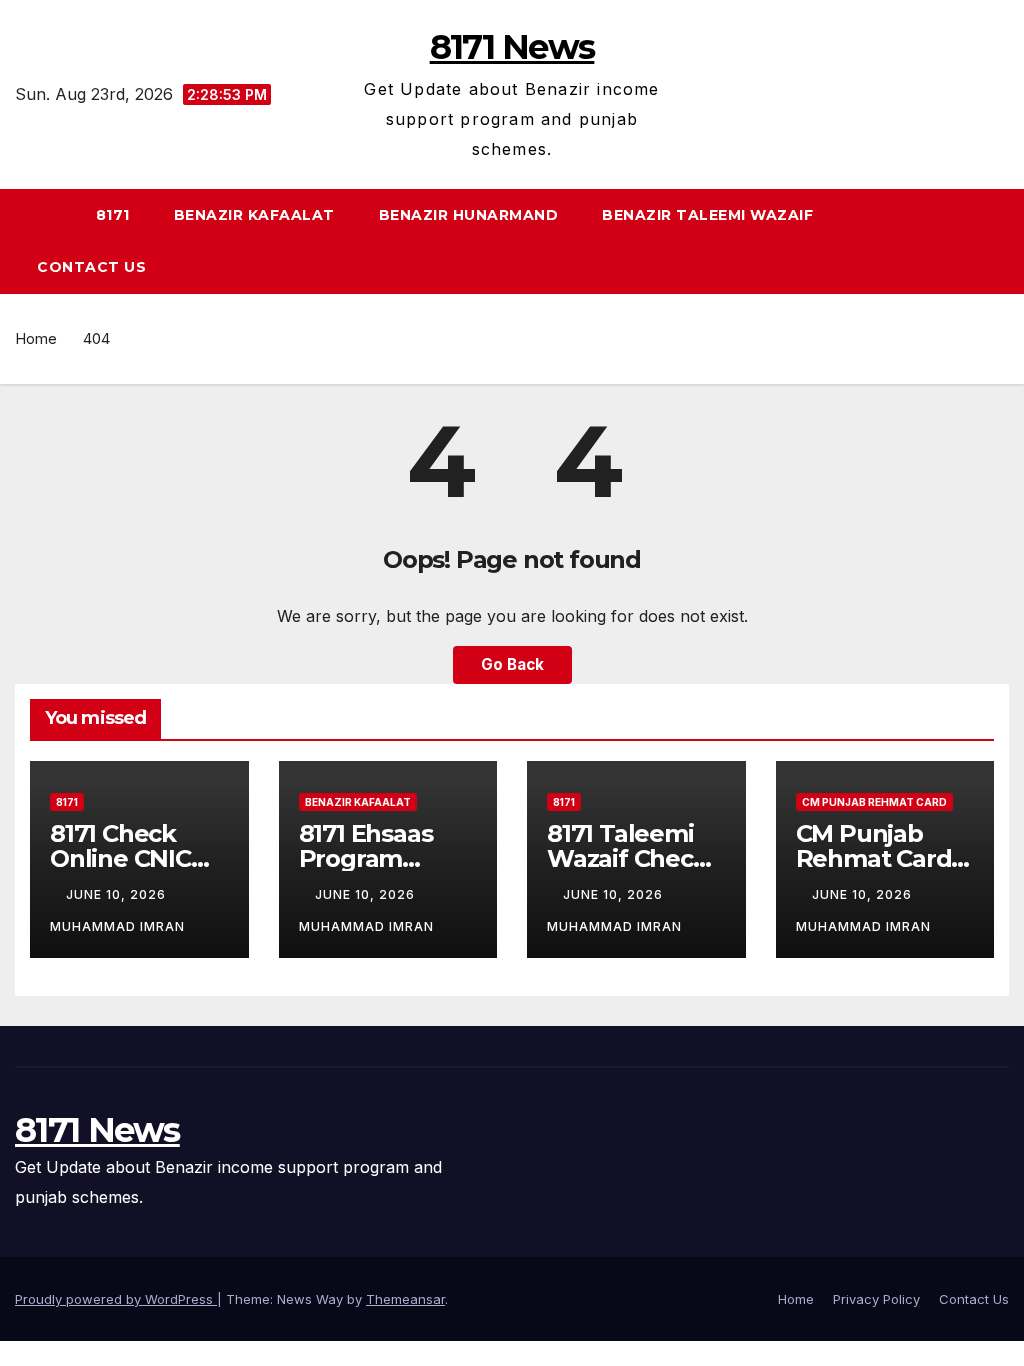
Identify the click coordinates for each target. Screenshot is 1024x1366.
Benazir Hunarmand (469, 215)
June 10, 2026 (118, 894)
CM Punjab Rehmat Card (874, 802)
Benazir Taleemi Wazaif (707, 215)
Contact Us (91, 267)
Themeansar (405, 1299)
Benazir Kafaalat (254, 215)
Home (36, 338)
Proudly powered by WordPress (116, 1299)
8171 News (512, 47)
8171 (113, 215)
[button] (1003, 241)
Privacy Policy (876, 1299)
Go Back (512, 664)
